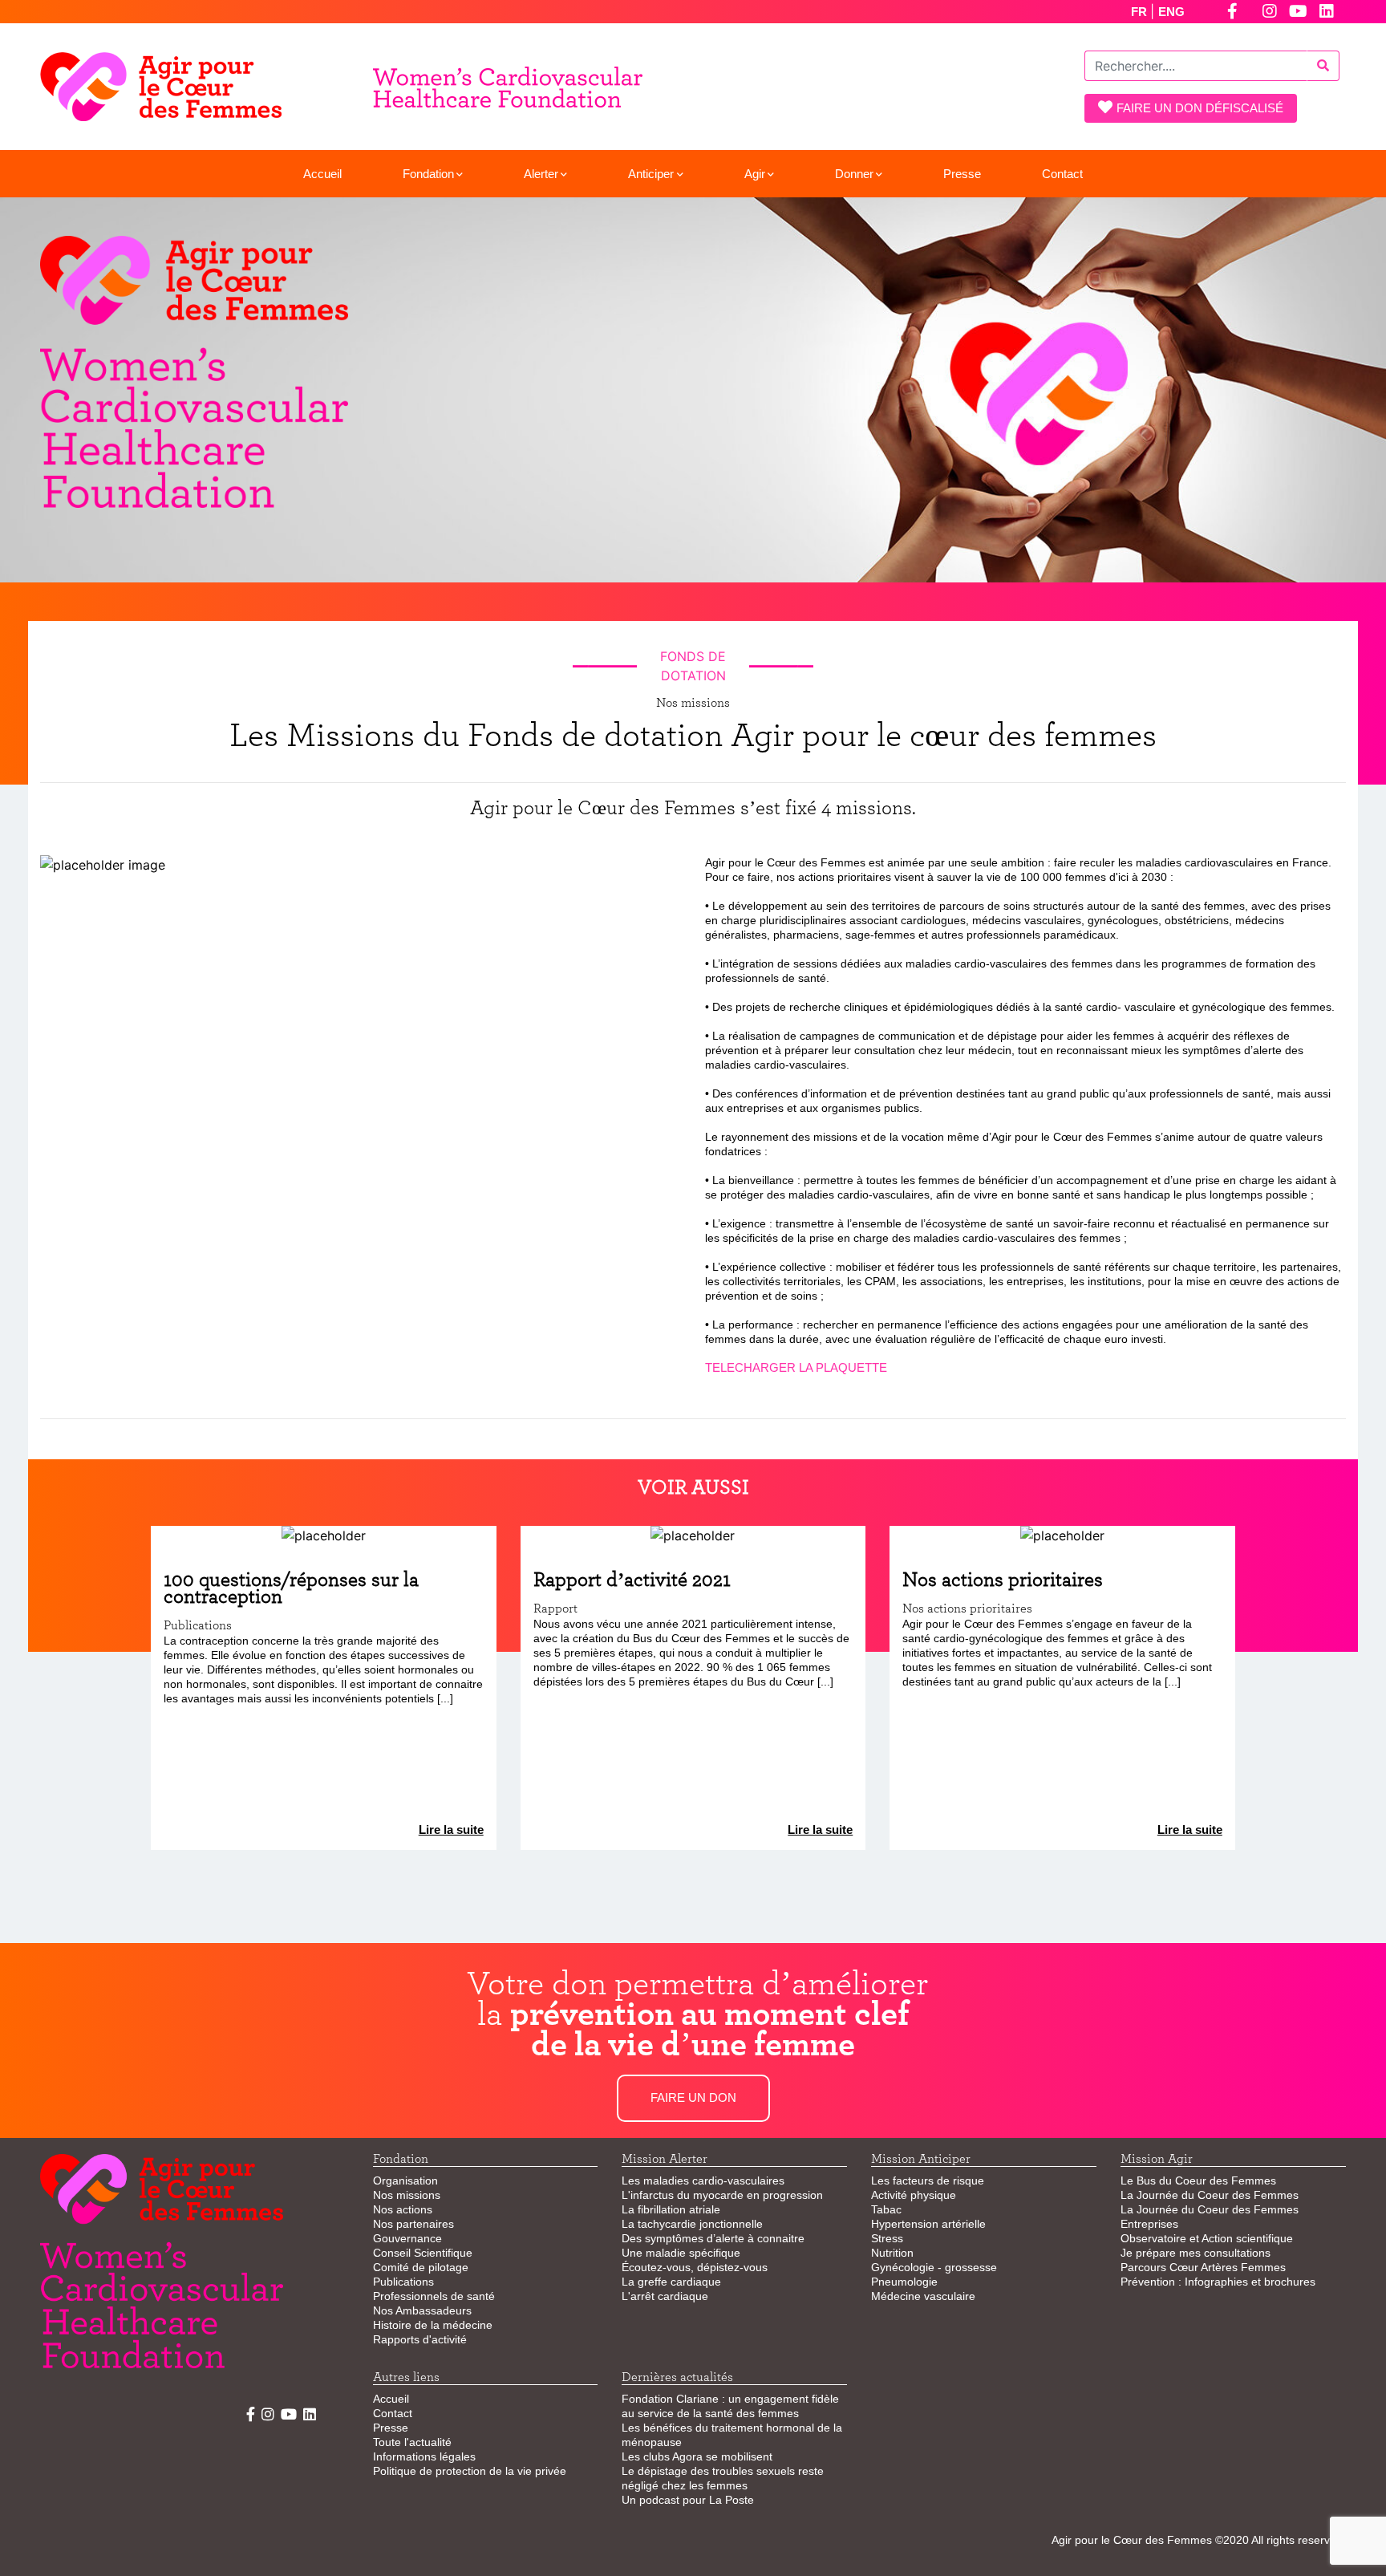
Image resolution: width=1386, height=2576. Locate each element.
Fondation (428, 174)
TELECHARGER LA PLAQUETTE (796, 1367)
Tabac (886, 2209)
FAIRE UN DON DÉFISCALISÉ (1200, 108)
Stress (887, 2238)
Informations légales (424, 2456)
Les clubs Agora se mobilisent (697, 2456)
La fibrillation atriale (671, 2209)
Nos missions (407, 2195)
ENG (1171, 12)
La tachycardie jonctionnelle (692, 2224)
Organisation (405, 2180)
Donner (854, 174)
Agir (755, 174)
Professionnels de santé (434, 2296)
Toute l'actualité (412, 2442)
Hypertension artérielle (928, 2224)
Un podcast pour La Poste (688, 2500)
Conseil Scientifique (423, 2253)
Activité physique (914, 2195)
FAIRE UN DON (693, 2097)
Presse (962, 174)
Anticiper (651, 174)
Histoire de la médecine (433, 2325)
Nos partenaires (413, 2224)
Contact (1062, 174)
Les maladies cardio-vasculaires (703, 2180)
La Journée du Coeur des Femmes (1210, 2195)
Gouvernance (407, 2238)
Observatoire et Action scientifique (1207, 2238)
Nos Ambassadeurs (422, 2310)
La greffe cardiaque (671, 2282)
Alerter (541, 174)
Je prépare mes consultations (1196, 2253)
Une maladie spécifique (681, 2253)
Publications (403, 2282)
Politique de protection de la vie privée (470, 2471)
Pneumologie (904, 2282)
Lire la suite (451, 1830)
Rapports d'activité (420, 2339)
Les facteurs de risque (928, 2180)
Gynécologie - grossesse (934, 2267)
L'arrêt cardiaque (665, 2296)
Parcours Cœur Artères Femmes (1203, 2267)
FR (1141, 12)
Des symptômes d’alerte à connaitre (713, 2238)
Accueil (322, 174)
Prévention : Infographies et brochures (1218, 2282)
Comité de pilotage (421, 2267)
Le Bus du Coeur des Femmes (1198, 2180)
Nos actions (403, 2209)
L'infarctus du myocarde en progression (722, 2195)
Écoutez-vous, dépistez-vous (695, 2267)
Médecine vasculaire (923, 2296)
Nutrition (892, 2253)
